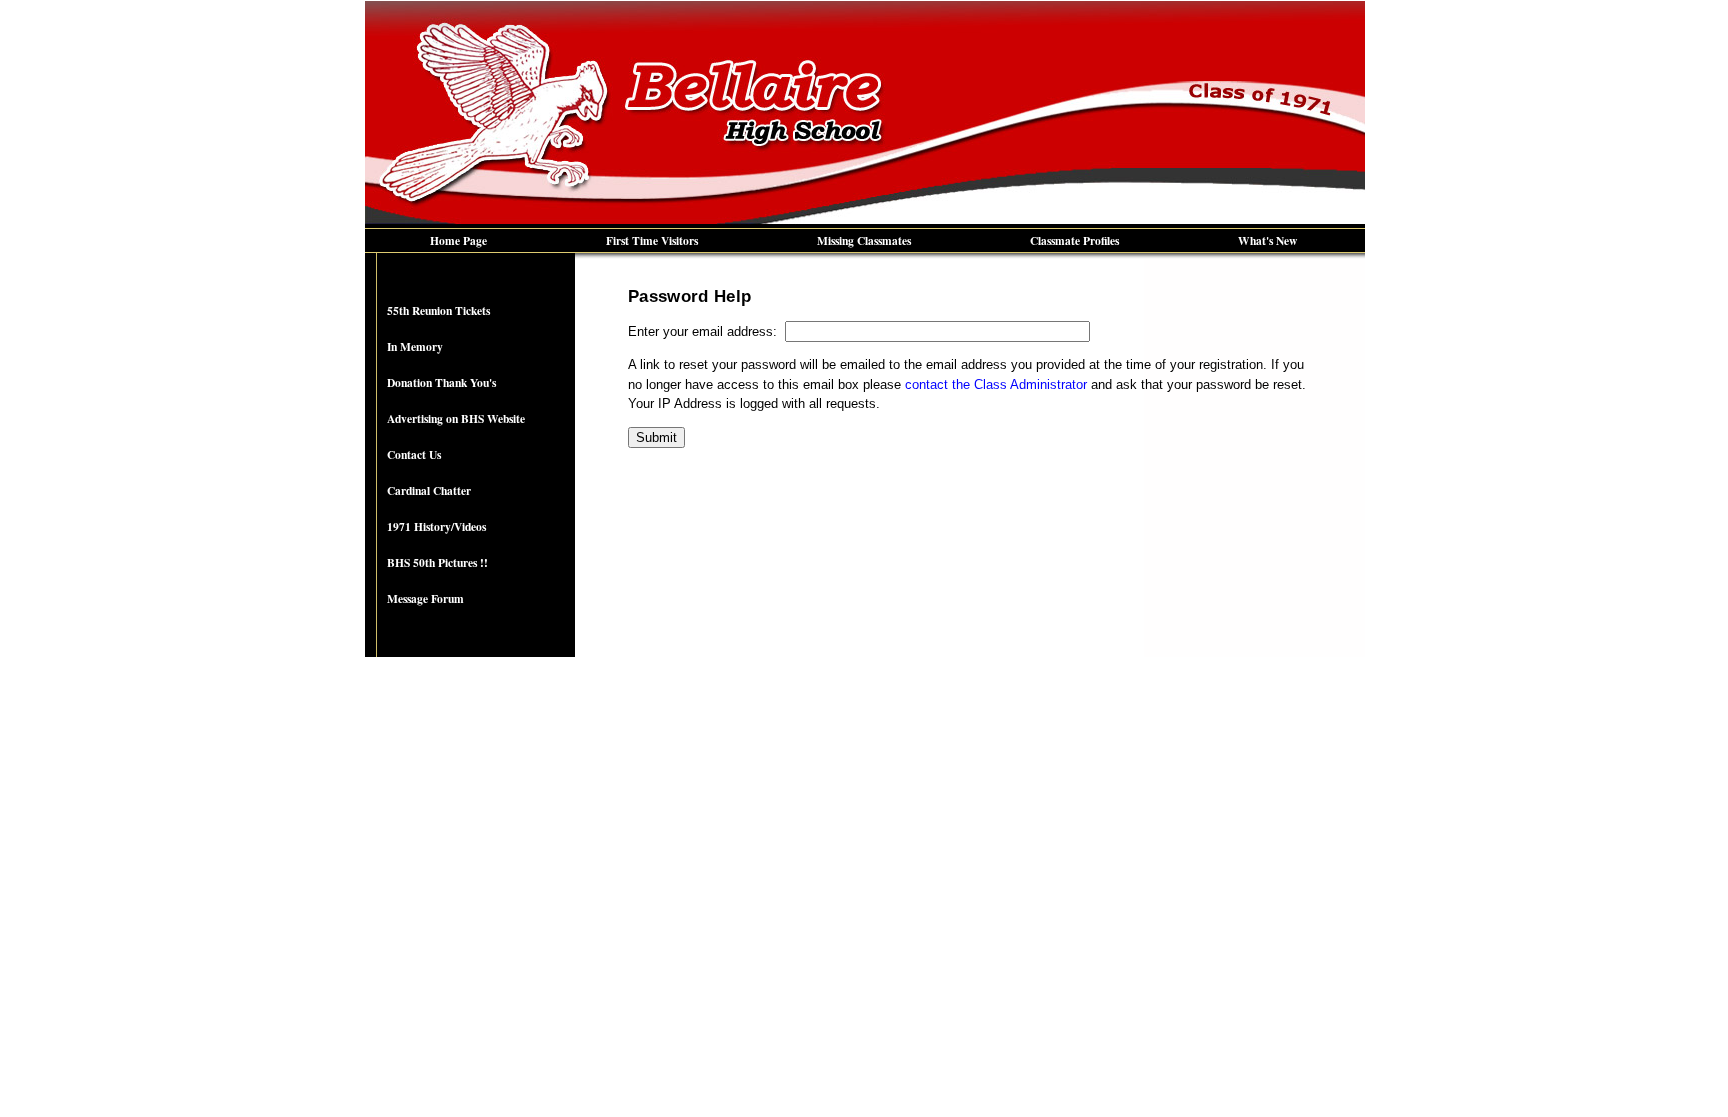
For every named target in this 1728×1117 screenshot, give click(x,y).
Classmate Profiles (1074, 240)
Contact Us (414, 454)
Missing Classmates (864, 240)
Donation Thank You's (441, 382)
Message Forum (425, 598)
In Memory (415, 346)
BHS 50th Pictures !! (437, 562)
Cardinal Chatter (429, 490)
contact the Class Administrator (996, 384)
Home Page (458, 240)
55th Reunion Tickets (438, 310)
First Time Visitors (652, 240)
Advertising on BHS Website (456, 418)
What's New (1267, 240)
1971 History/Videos (436, 526)
